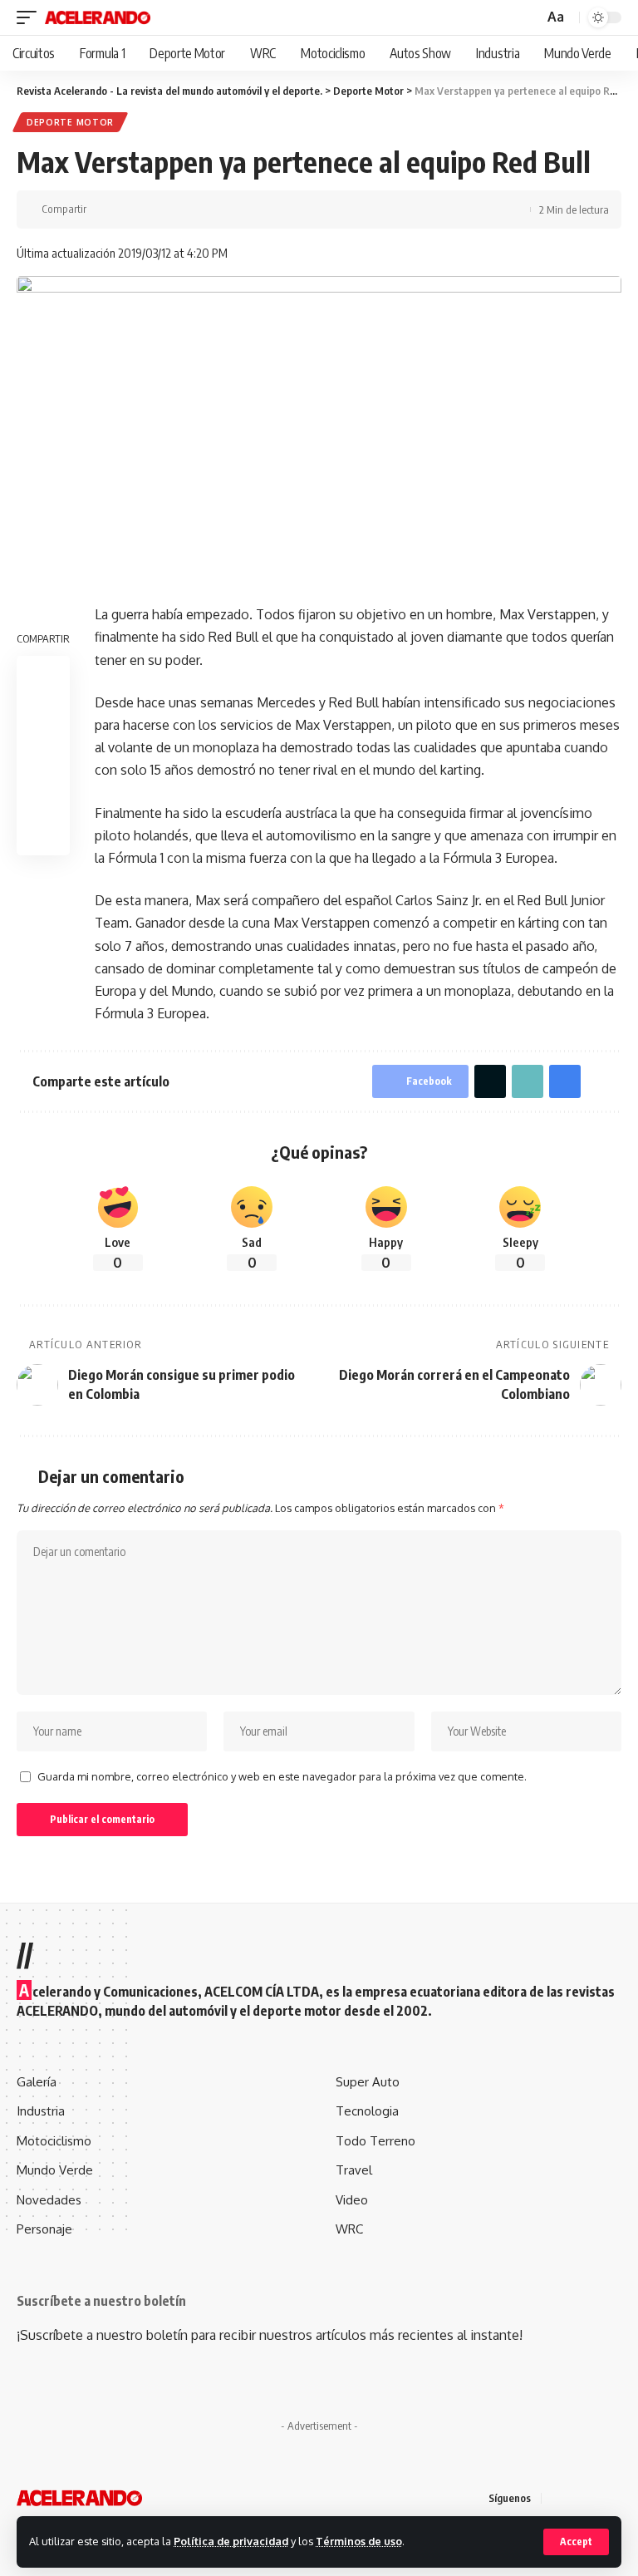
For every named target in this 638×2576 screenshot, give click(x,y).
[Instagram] (616, 2497)
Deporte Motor (70, 122)
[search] (529, 18)
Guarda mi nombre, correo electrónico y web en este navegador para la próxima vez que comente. (282, 1776)
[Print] (181, 209)
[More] (207, 209)
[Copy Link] (155, 209)
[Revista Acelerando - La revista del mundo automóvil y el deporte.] (98, 17)
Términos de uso (359, 2541)
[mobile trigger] (31, 17)
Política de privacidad (231, 2541)
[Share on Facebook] (104, 209)
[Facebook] (557, 2497)
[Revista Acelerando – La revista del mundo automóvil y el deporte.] (79, 2498)
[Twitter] (577, 2497)
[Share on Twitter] (130, 209)
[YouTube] (596, 2497)
